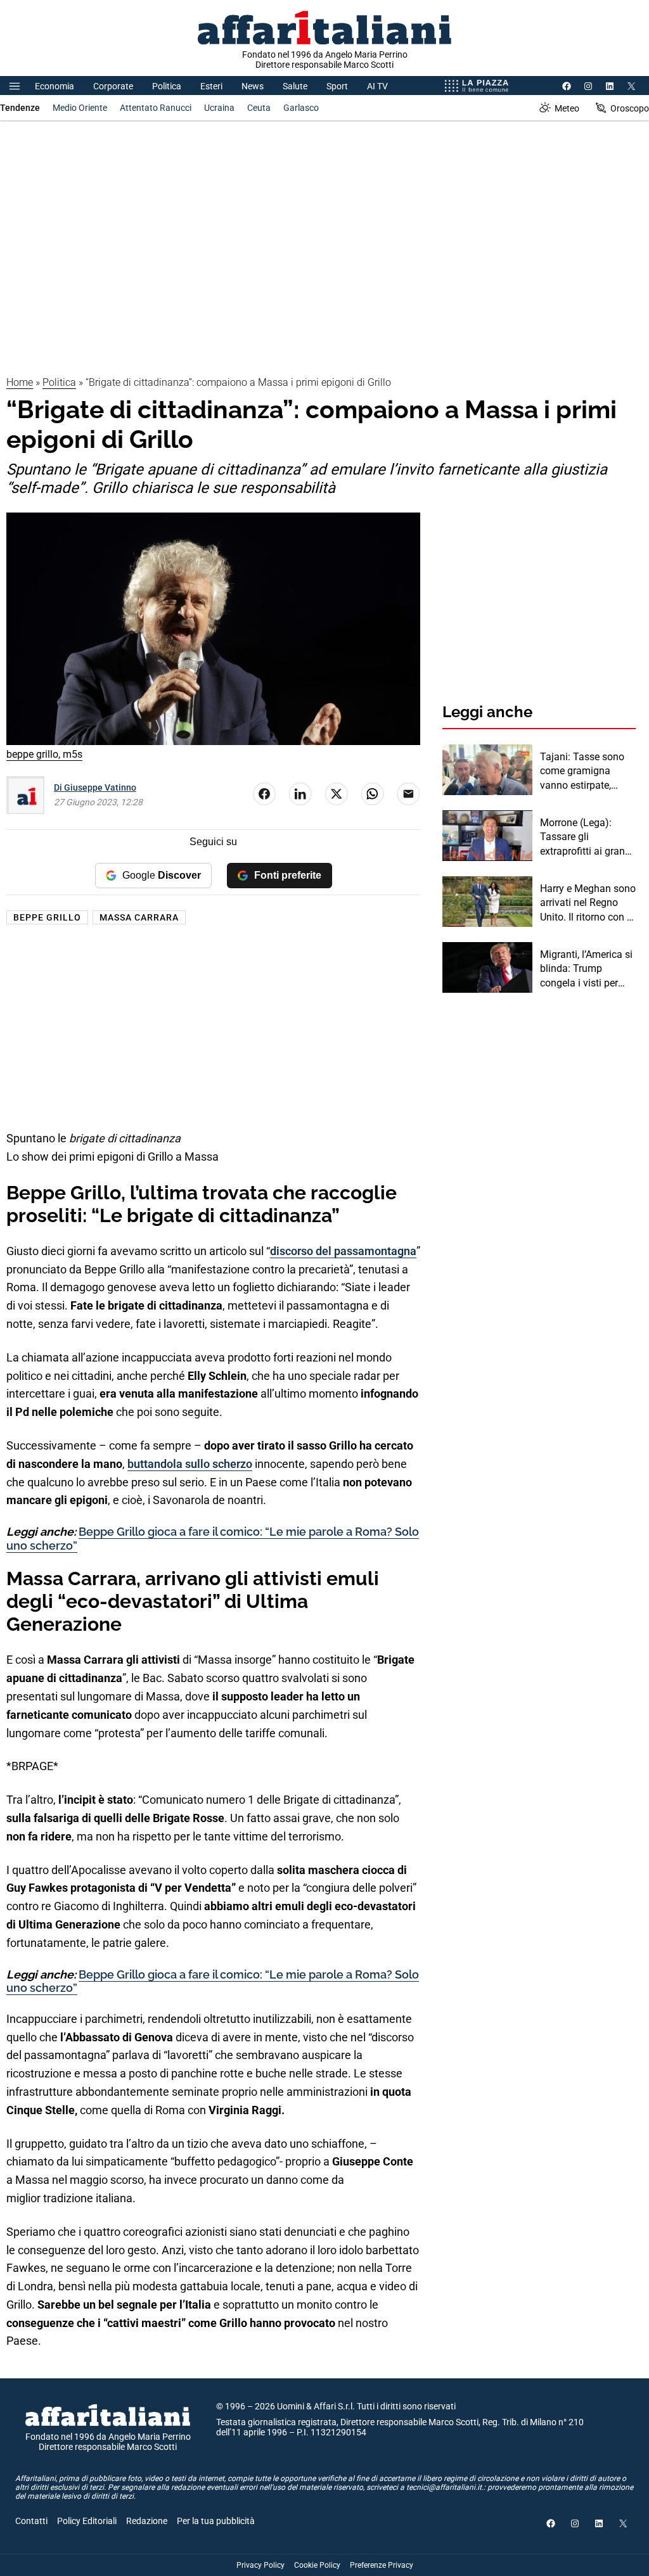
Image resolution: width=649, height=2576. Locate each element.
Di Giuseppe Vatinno (95, 787)
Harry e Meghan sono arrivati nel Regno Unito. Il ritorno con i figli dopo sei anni (588, 903)
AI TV (377, 86)
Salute (295, 86)
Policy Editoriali (87, 2521)
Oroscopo (630, 108)
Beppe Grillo (47, 917)
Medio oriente (80, 108)
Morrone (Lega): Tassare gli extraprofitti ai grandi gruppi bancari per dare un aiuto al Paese (587, 838)
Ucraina (219, 108)
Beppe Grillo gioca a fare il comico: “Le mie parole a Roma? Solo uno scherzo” (213, 1981)
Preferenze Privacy (382, 2565)
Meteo (567, 108)
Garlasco (301, 108)
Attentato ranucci (156, 108)
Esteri (211, 86)
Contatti (31, 2521)
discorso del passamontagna (343, 1251)
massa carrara (139, 917)
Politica (167, 86)
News (253, 86)
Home (20, 382)
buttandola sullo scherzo (190, 1464)
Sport (337, 86)
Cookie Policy (317, 2565)
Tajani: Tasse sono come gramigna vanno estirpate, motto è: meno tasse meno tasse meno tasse (586, 772)
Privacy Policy (260, 2565)
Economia (55, 86)
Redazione (147, 2521)
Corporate (113, 86)
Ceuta (259, 108)
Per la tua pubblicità (216, 2521)
